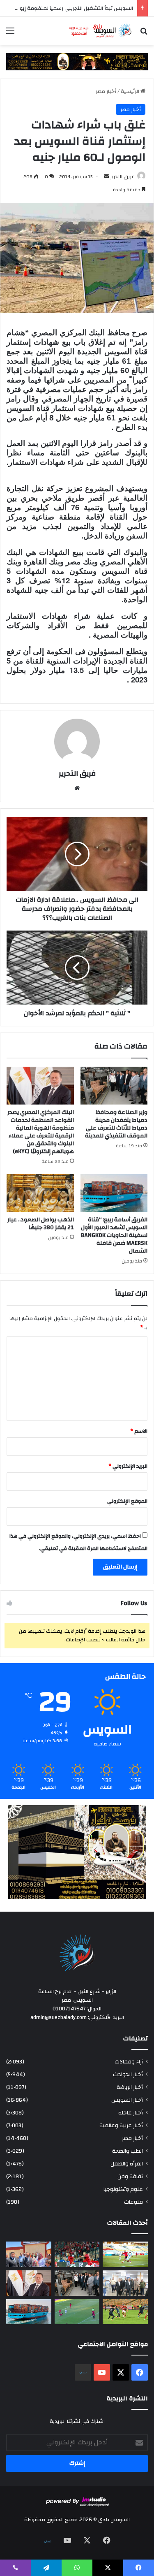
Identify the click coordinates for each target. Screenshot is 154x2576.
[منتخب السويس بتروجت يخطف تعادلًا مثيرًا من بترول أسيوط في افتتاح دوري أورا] (77, 2312)
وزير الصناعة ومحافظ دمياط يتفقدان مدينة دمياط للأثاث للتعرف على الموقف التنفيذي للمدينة (116, 1124)
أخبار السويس (127, 2100)
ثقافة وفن (130, 2176)
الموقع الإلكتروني (127, 1501)
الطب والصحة (128, 2151)
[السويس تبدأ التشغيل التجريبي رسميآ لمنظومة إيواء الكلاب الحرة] (29, 2254)
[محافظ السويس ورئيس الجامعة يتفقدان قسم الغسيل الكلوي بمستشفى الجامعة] (125, 2283)
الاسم (139, 1431)
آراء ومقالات (129, 2062)
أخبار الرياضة (130, 2087)
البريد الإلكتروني (128, 1466)
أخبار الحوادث (128, 2074)
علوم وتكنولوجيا (123, 2189)
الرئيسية (131, 91)
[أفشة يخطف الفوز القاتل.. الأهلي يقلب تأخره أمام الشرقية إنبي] (77, 2254)
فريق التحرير (122, 176)
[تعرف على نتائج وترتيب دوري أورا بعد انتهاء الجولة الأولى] (125, 2254)
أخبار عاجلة (131, 2113)
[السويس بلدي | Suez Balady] (101, 31)
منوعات (133, 2202)
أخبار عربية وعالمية (121, 2125)
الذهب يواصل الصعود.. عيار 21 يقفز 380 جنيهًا (41, 1224)
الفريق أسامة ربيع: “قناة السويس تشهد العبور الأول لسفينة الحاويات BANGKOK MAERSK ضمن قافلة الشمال (114, 1235)
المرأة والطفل (127, 2164)
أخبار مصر (106, 91)
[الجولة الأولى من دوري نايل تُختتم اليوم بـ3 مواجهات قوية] (125, 2312)
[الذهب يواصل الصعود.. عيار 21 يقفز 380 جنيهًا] (40, 1193)
